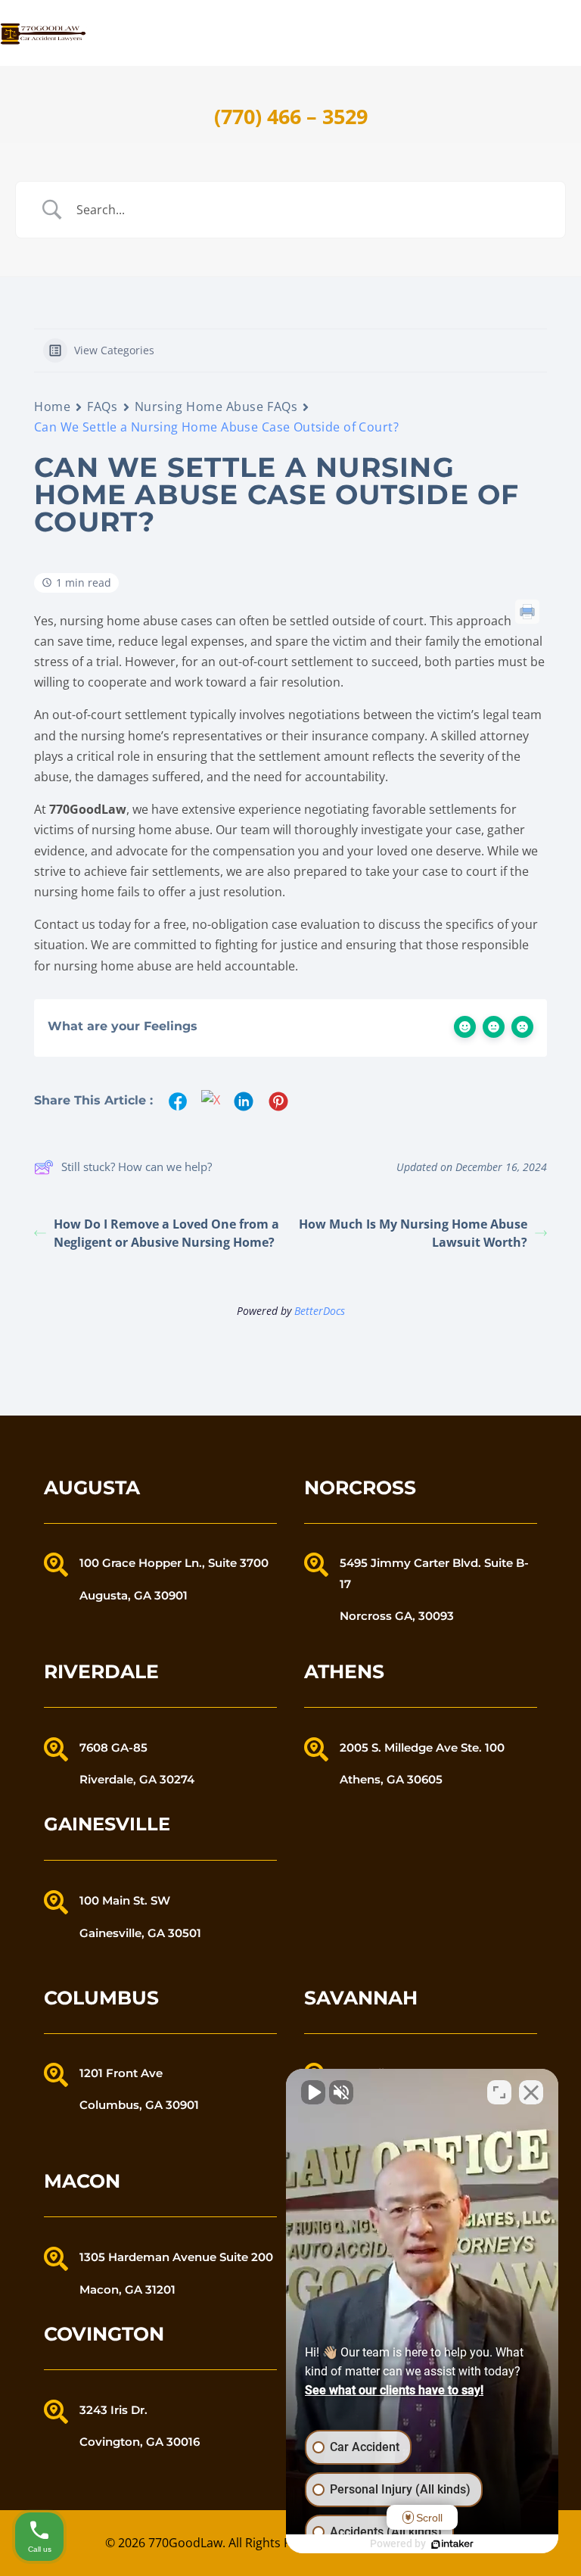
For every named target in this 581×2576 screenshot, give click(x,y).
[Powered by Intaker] (452, 2544)
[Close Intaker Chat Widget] (531, 2092)
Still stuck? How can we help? (137, 1167)
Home (52, 406)
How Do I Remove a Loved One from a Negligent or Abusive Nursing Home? (166, 1233)
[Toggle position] (499, 2092)
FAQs (102, 406)
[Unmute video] (313, 2092)
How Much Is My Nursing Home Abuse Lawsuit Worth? (413, 1233)
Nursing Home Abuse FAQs (216, 406)
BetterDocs (320, 1311)
